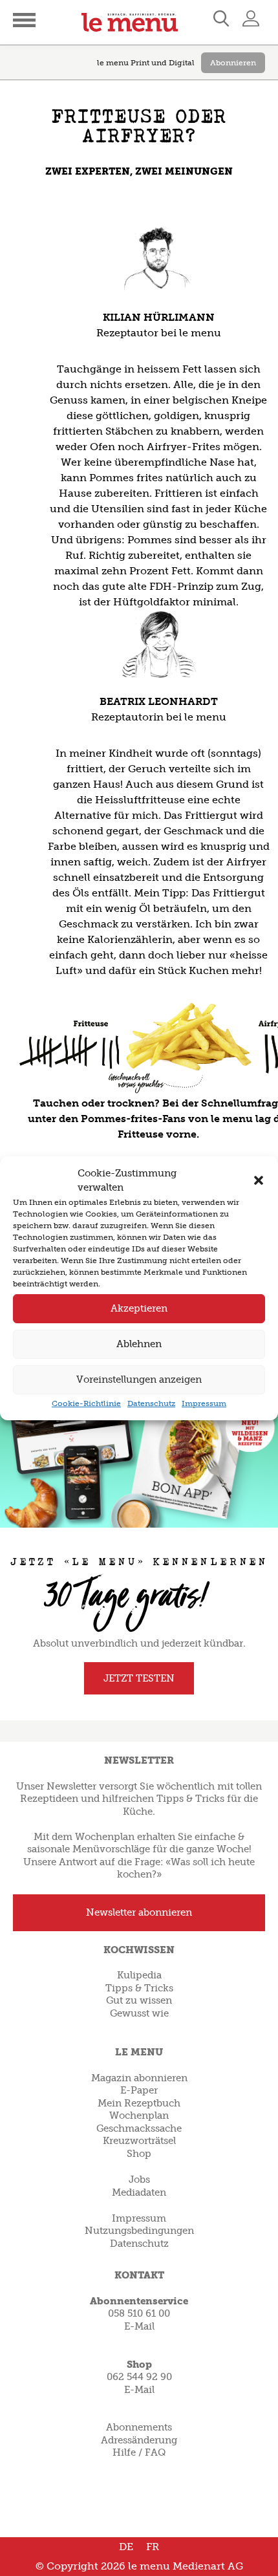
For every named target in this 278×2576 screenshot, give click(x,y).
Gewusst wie (139, 2013)
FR (153, 2547)
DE (126, 2547)
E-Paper (139, 2090)
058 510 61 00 (139, 2313)
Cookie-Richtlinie (86, 1403)
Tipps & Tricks (139, 1988)
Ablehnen (139, 1344)
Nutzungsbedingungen (139, 2231)
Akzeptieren (139, 1308)
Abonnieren (233, 63)
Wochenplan (139, 2116)
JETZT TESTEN (139, 1678)
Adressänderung (139, 2440)
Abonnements (139, 2427)
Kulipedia (139, 1975)
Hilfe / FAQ (139, 2452)
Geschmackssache (139, 2128)
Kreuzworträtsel (139, 2141)
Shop (139, 2154)
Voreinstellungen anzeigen (139, 1380)
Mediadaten (139, 2192)
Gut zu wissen (139, 2000)
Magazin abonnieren (139, 2078)
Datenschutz (151, 1403)
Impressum (204, 1403)
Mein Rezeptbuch (139, 2103)
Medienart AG (208, 2566)
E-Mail (139, 2326)
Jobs (139, 2180)
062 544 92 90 (139, 2377)
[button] (259, 1180)
